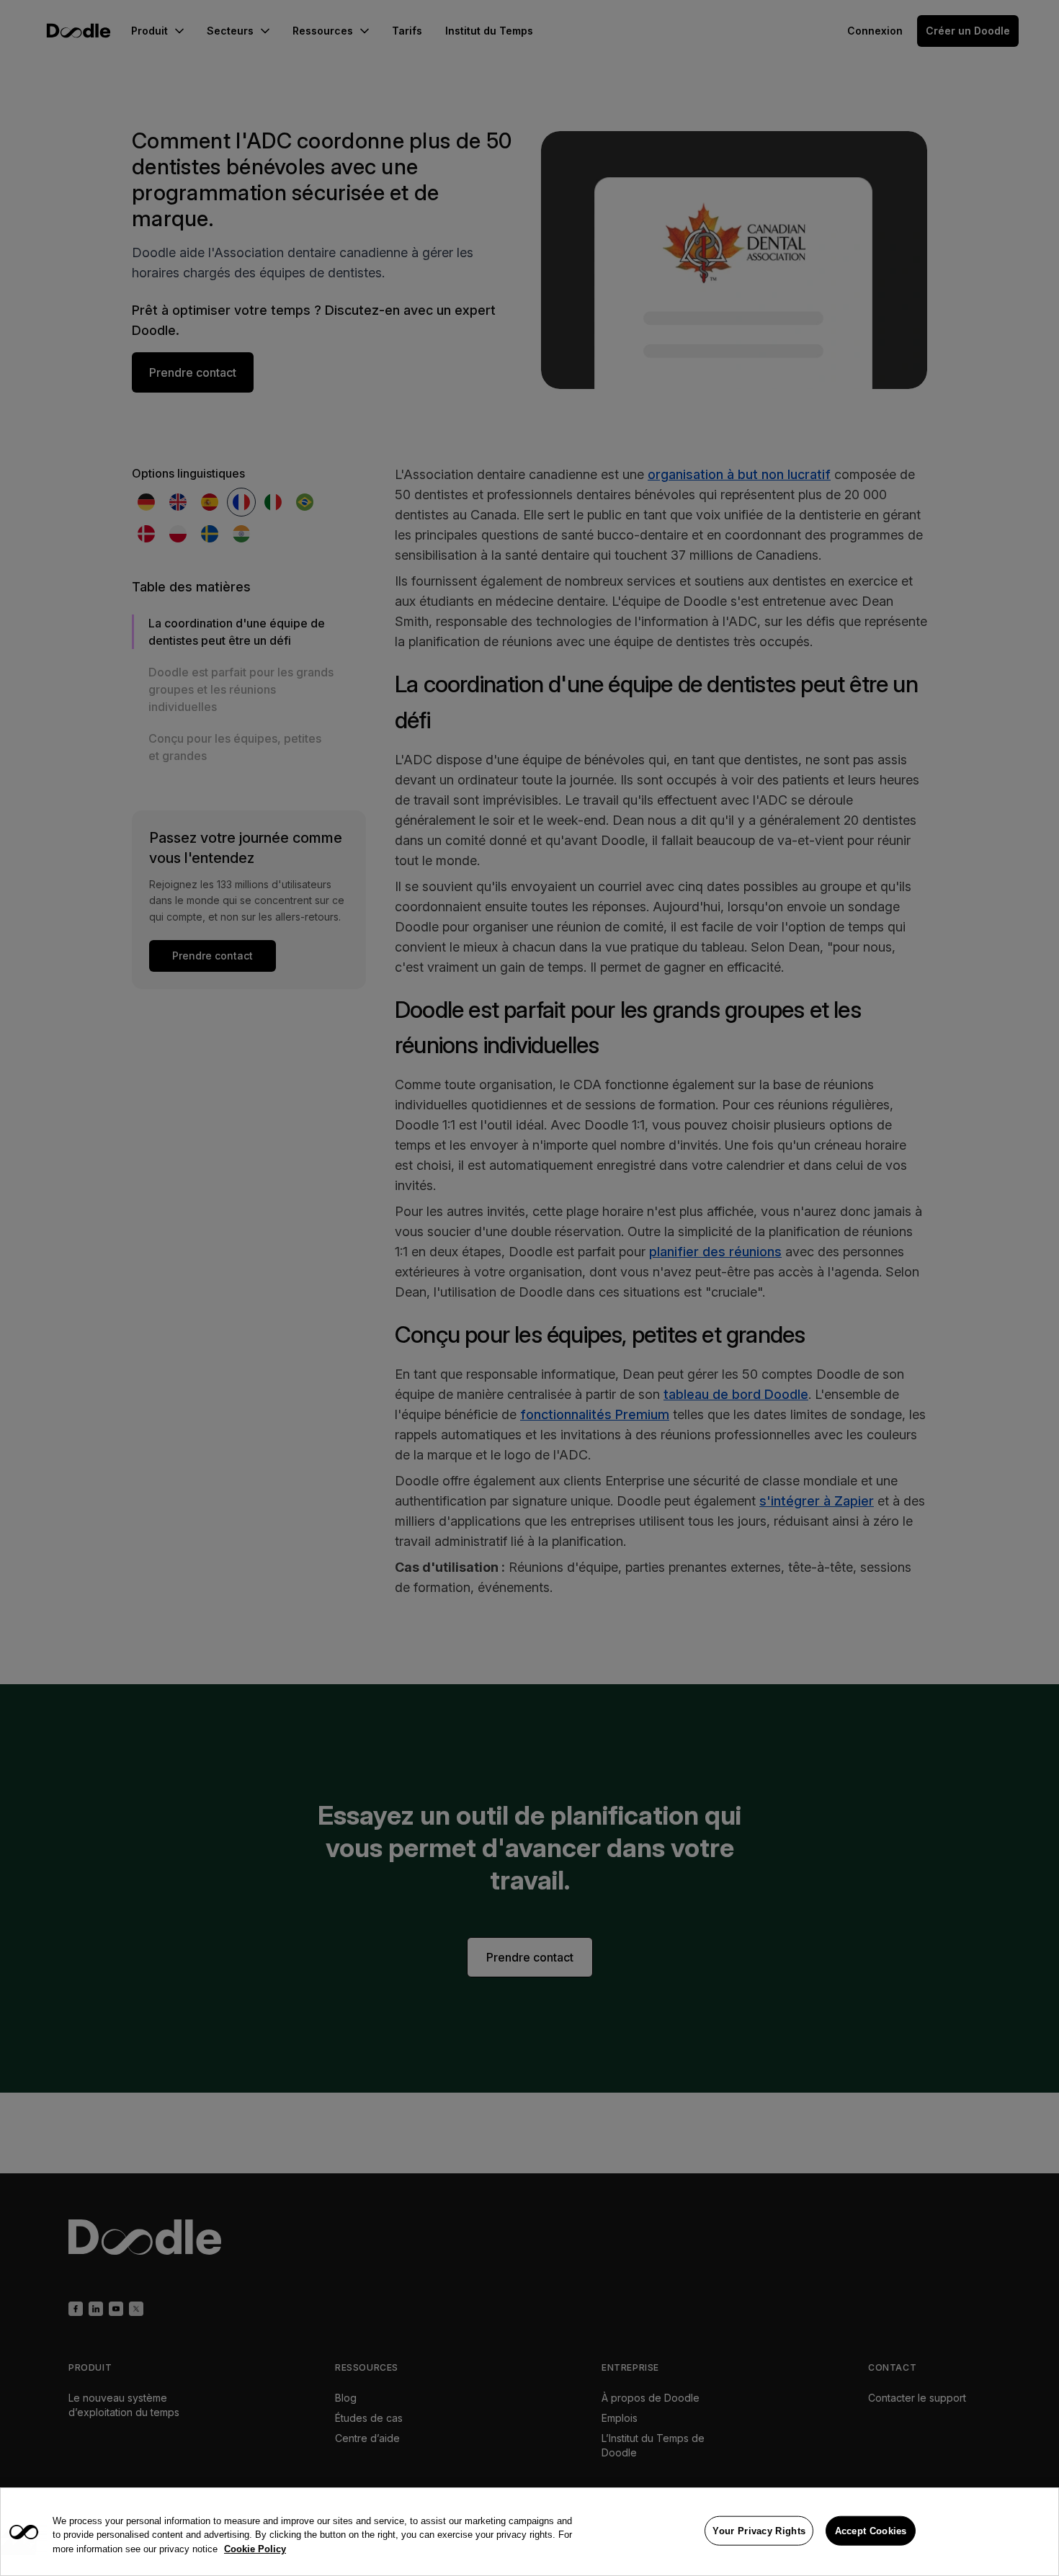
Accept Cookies (871, 2530)
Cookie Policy (255, 2549)
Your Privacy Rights (759, 2530)
